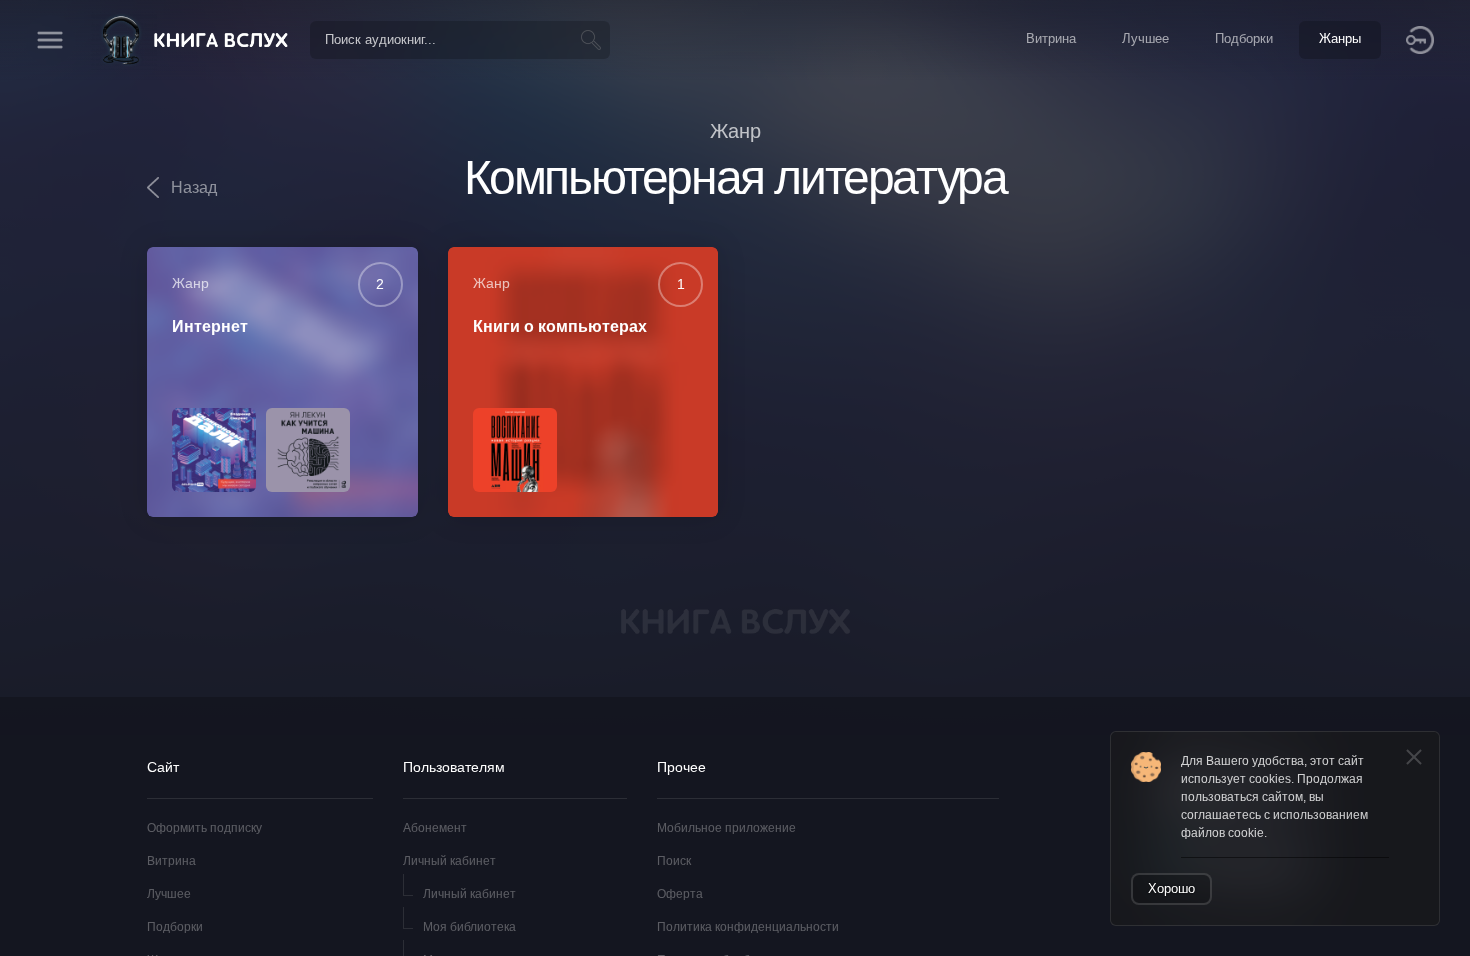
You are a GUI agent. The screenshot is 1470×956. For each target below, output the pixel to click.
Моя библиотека (469, 927)
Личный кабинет (449, 861)
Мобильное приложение (726, 828)
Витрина (171, 861)
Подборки (175, 927)
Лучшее (169, 894)
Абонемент (435, 828)
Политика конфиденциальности (748, 927)
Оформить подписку (204, 828)
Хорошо (1171, 888)
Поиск (674, 861)
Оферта (680, 894)
